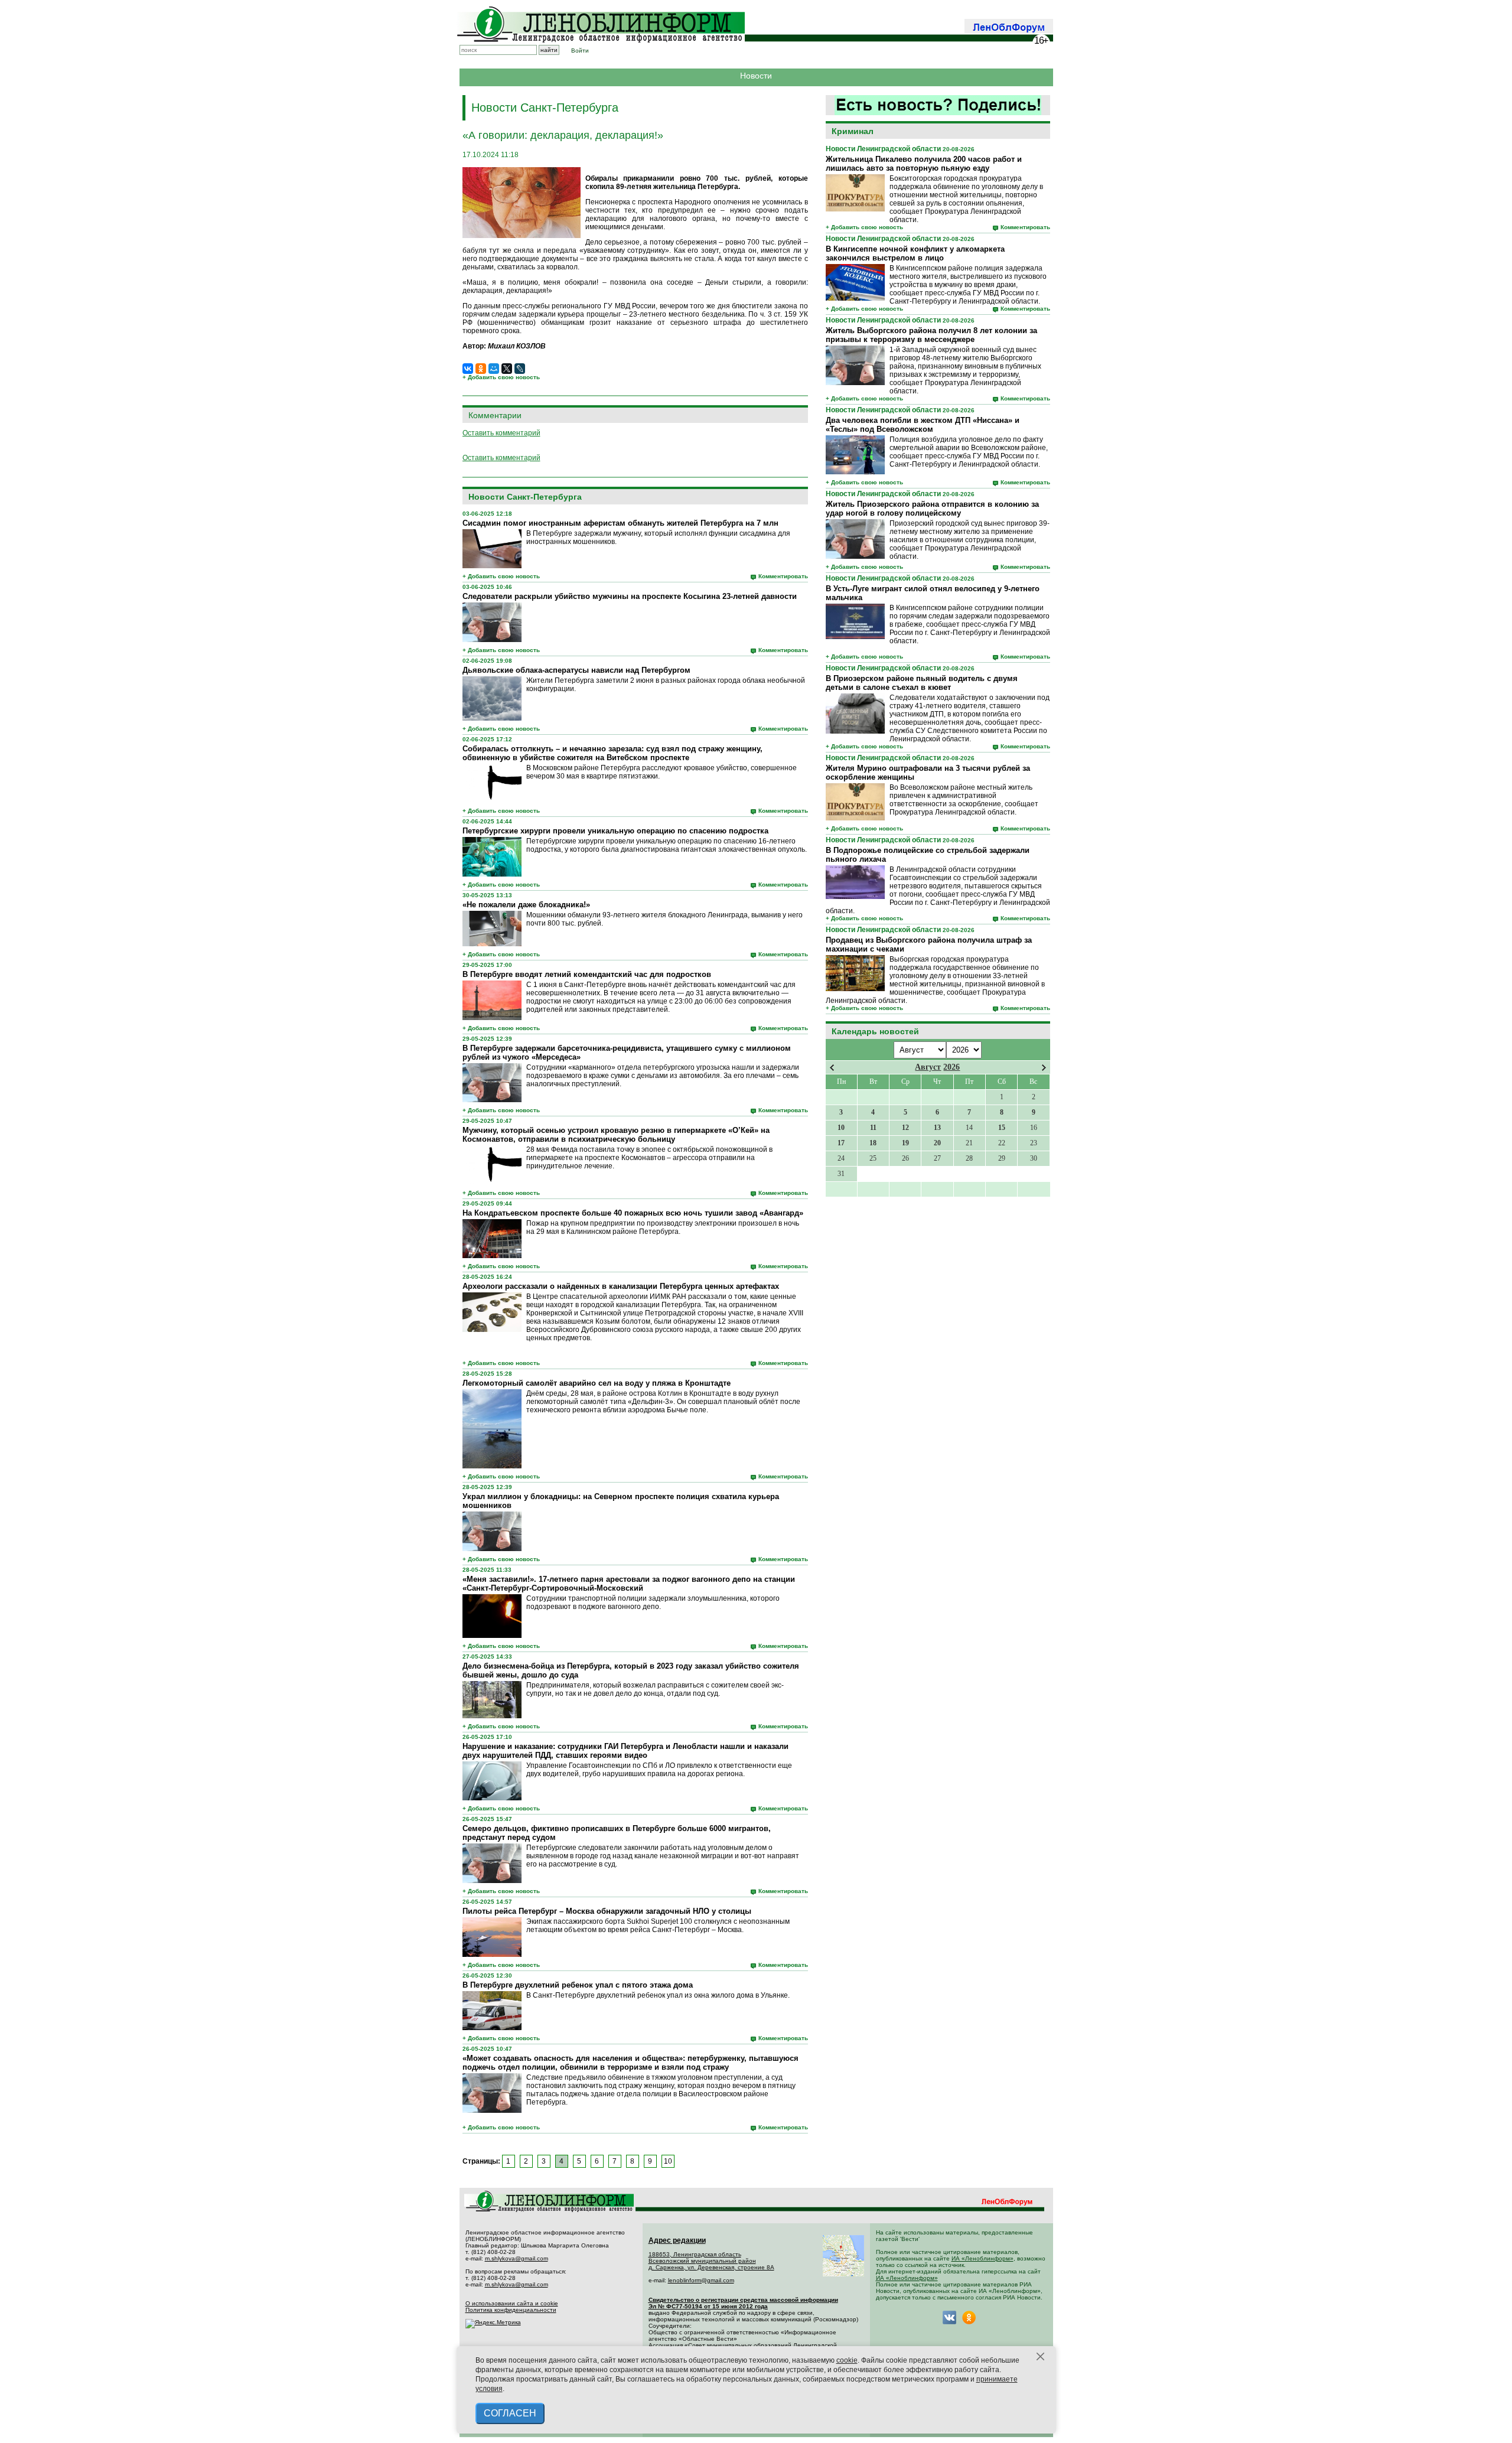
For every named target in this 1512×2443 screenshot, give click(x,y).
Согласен (510, 2413)
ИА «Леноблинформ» (983, 2258)
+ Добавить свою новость (864, 227)
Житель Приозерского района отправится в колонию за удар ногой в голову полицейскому (932, 509)
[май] (1044, 1068)
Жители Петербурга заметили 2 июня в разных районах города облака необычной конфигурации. (666, 685)
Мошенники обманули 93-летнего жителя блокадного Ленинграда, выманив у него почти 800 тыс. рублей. (664, 919)
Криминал (853, 131)
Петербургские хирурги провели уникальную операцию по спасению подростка (615, 831)
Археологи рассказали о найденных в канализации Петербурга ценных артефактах (621, 1286)
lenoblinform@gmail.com (701, 2280)
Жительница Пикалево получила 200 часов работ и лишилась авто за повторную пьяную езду (924, 164)
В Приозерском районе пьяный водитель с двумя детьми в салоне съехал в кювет (922, 683)
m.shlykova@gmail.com (517, 2258)
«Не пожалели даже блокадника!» (526, 905)
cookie (847, 2360)
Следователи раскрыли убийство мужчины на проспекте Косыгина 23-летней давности (630, 596)
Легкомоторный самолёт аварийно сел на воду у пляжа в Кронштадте (597, 1383)
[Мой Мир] (494, 369)
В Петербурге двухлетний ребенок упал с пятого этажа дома (578, 1985)
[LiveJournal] (520, 369)
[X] (507, 369)
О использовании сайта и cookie (512, 2303)
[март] (832, 1068)
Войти (580, 51)
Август (928, 1067)
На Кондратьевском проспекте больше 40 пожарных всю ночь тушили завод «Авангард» (633, 1213)
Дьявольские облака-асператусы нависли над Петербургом (576, 670)
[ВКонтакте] (468, 369)
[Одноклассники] (481, 369)
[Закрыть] (1041, 2357)
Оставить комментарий (501, 433)
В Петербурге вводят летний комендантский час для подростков (587, 974)
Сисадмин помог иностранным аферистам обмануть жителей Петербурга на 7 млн (620, 523)
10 (668, 2161)
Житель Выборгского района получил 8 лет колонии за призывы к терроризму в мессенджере (931, 335)
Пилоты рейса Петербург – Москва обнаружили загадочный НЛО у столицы (607, 1911)
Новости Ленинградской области (883, 149)
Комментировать (1025, 227)
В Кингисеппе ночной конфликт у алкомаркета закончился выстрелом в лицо (915, 253)
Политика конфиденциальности (511, 2310)
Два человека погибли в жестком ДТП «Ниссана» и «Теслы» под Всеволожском (923, 425)
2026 (951, 1067)
